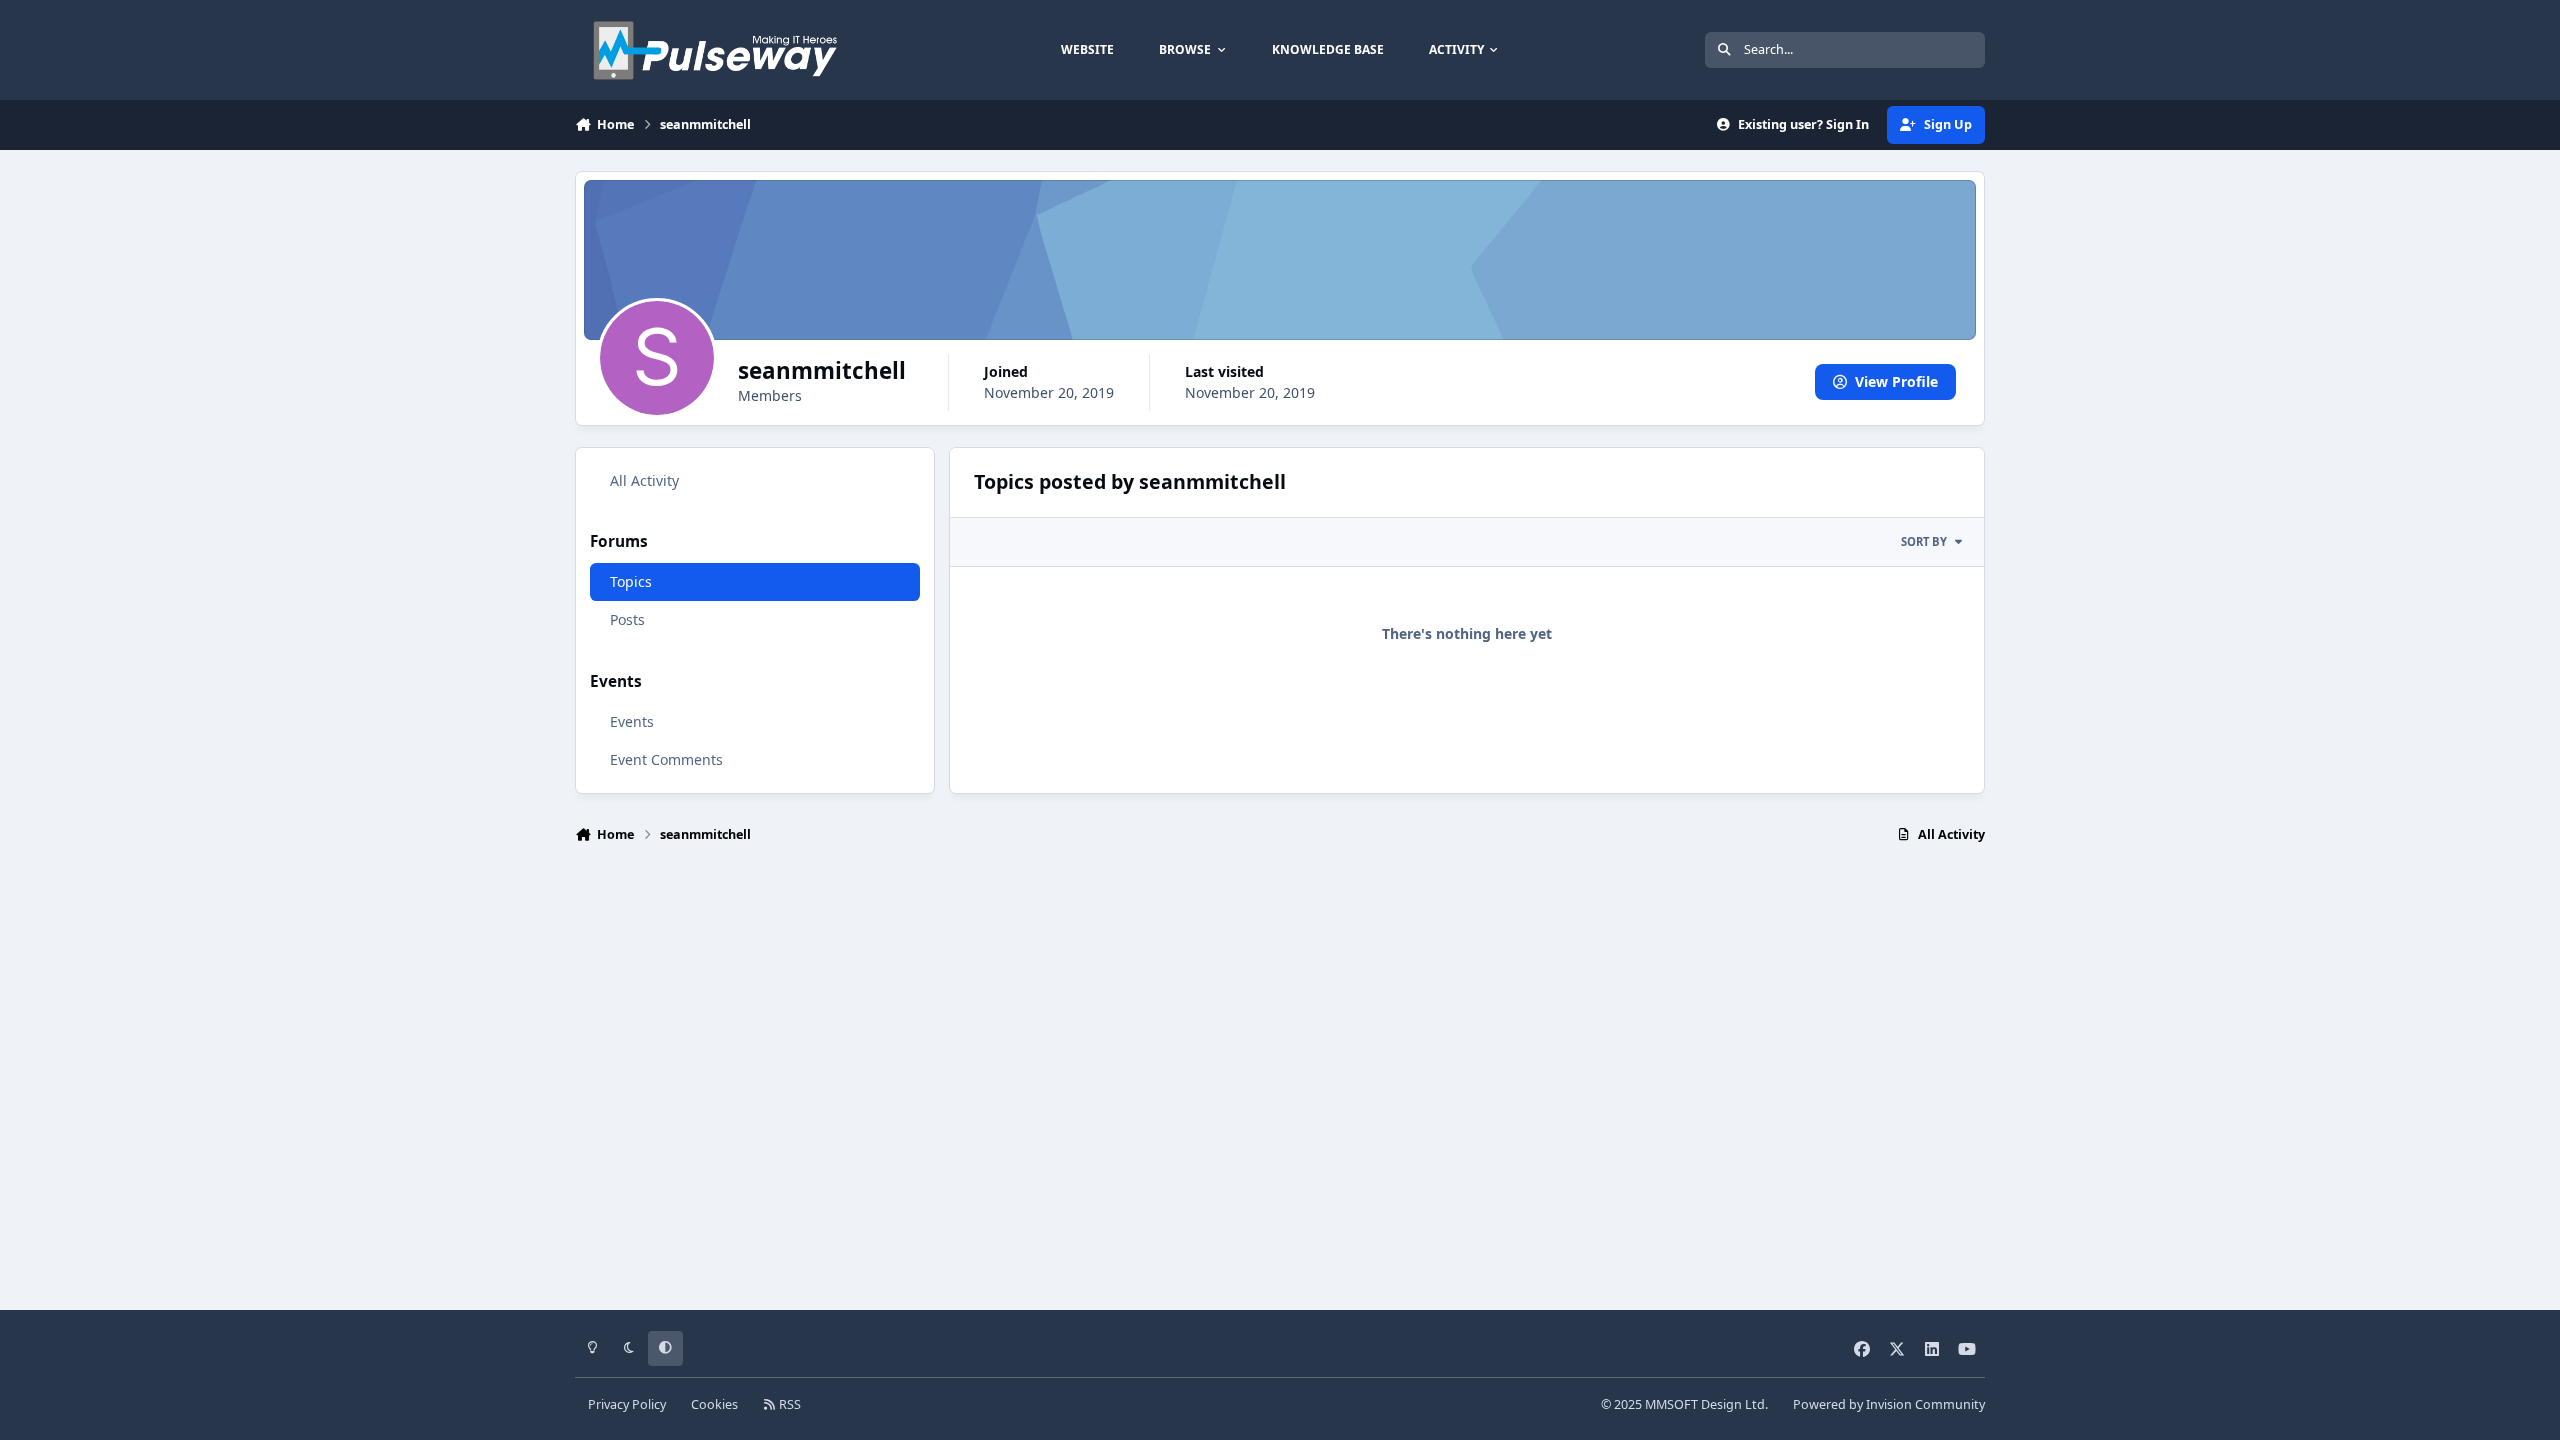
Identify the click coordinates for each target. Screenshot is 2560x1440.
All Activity (644, 480)
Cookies (714, 1404)
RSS (788, 1404)
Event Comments (666, 759)
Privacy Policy (627, 1404)
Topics (631, 581)
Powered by (1889, 1404)
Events (632, 721)
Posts (627, 619)
